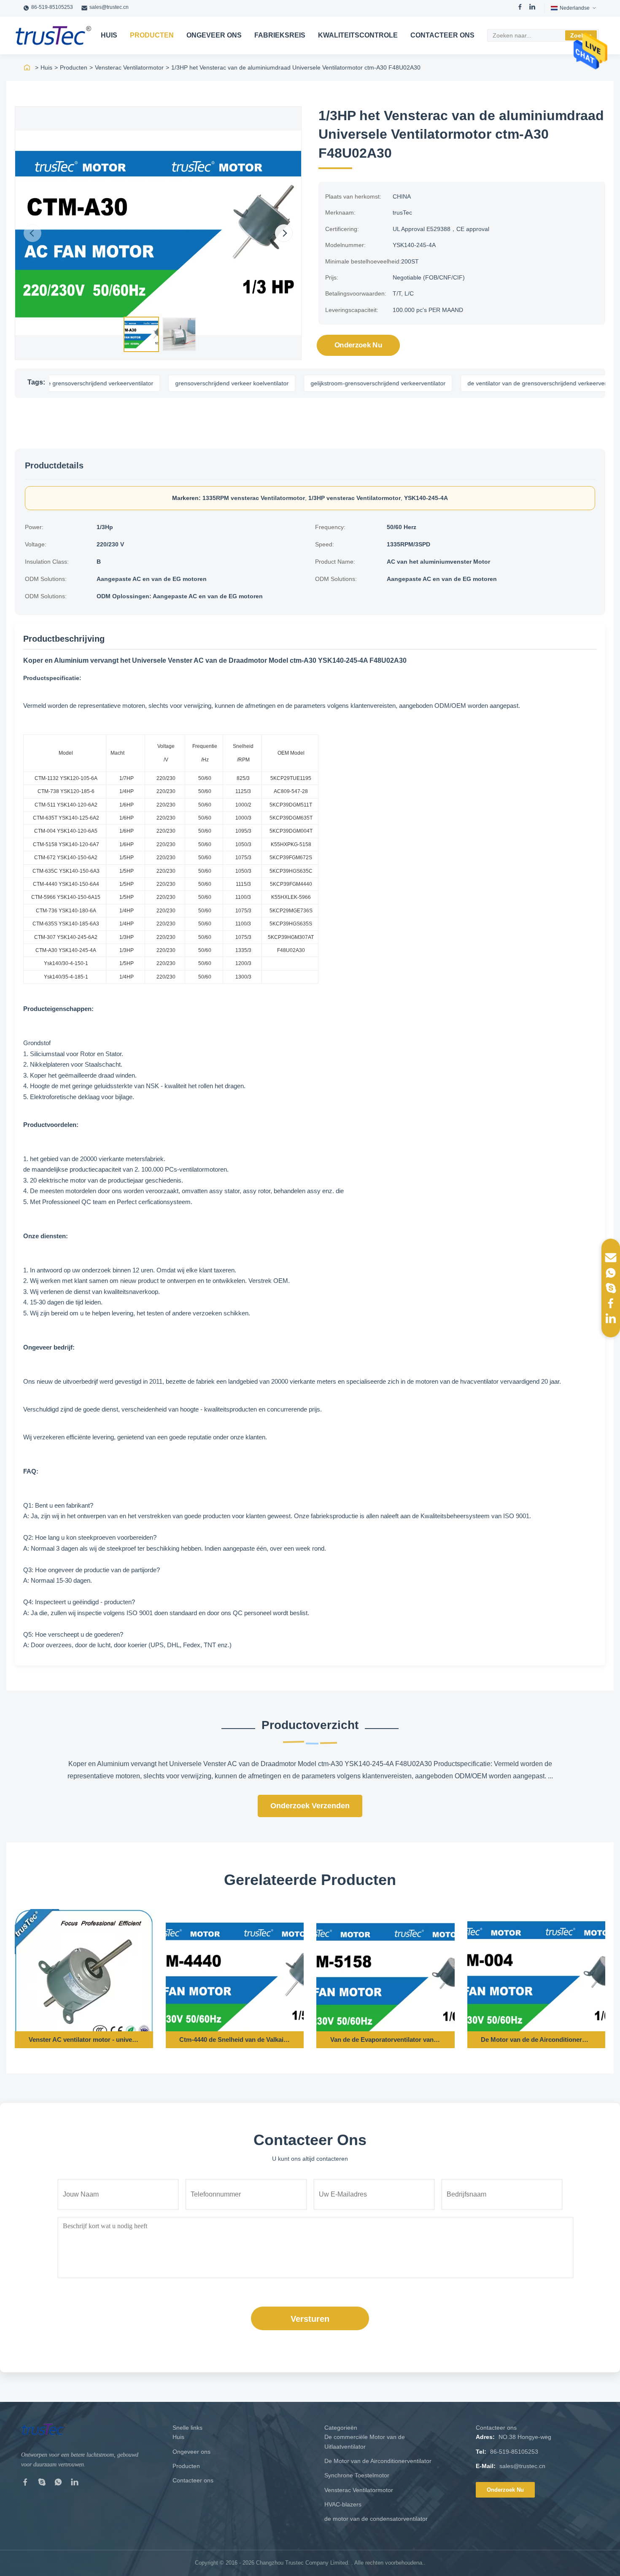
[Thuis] (27, 67)
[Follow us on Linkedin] (611, 1318)
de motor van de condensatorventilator (376, 2519)
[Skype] (42, 2484)
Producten (152, 35)
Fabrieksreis (280, 35)
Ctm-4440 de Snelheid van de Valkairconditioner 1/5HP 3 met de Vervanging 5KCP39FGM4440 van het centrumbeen (235, 2040)
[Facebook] (520, 8)
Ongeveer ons (214, 35)
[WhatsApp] (58, 2484)
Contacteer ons (442, 35)
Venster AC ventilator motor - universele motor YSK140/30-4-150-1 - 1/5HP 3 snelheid (84, 2040)
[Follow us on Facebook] (611, 1303)
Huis (109, 35)
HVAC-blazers (343, 2504)
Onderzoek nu (358, 345)
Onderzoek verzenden (310, 1806)
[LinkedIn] (532, 8)
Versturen (310, 2319)
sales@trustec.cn (109, 7)
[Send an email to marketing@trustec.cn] (611, 1258)
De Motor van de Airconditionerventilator (378, 2461)
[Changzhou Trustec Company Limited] (53, 35)
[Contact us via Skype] (611, 1288)
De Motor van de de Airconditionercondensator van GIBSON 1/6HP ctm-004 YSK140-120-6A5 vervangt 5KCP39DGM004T (536, 2040)
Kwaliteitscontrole (358, 35)
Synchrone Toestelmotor (357, 2475)
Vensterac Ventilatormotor (129, 67)
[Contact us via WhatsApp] (611, 1273)
